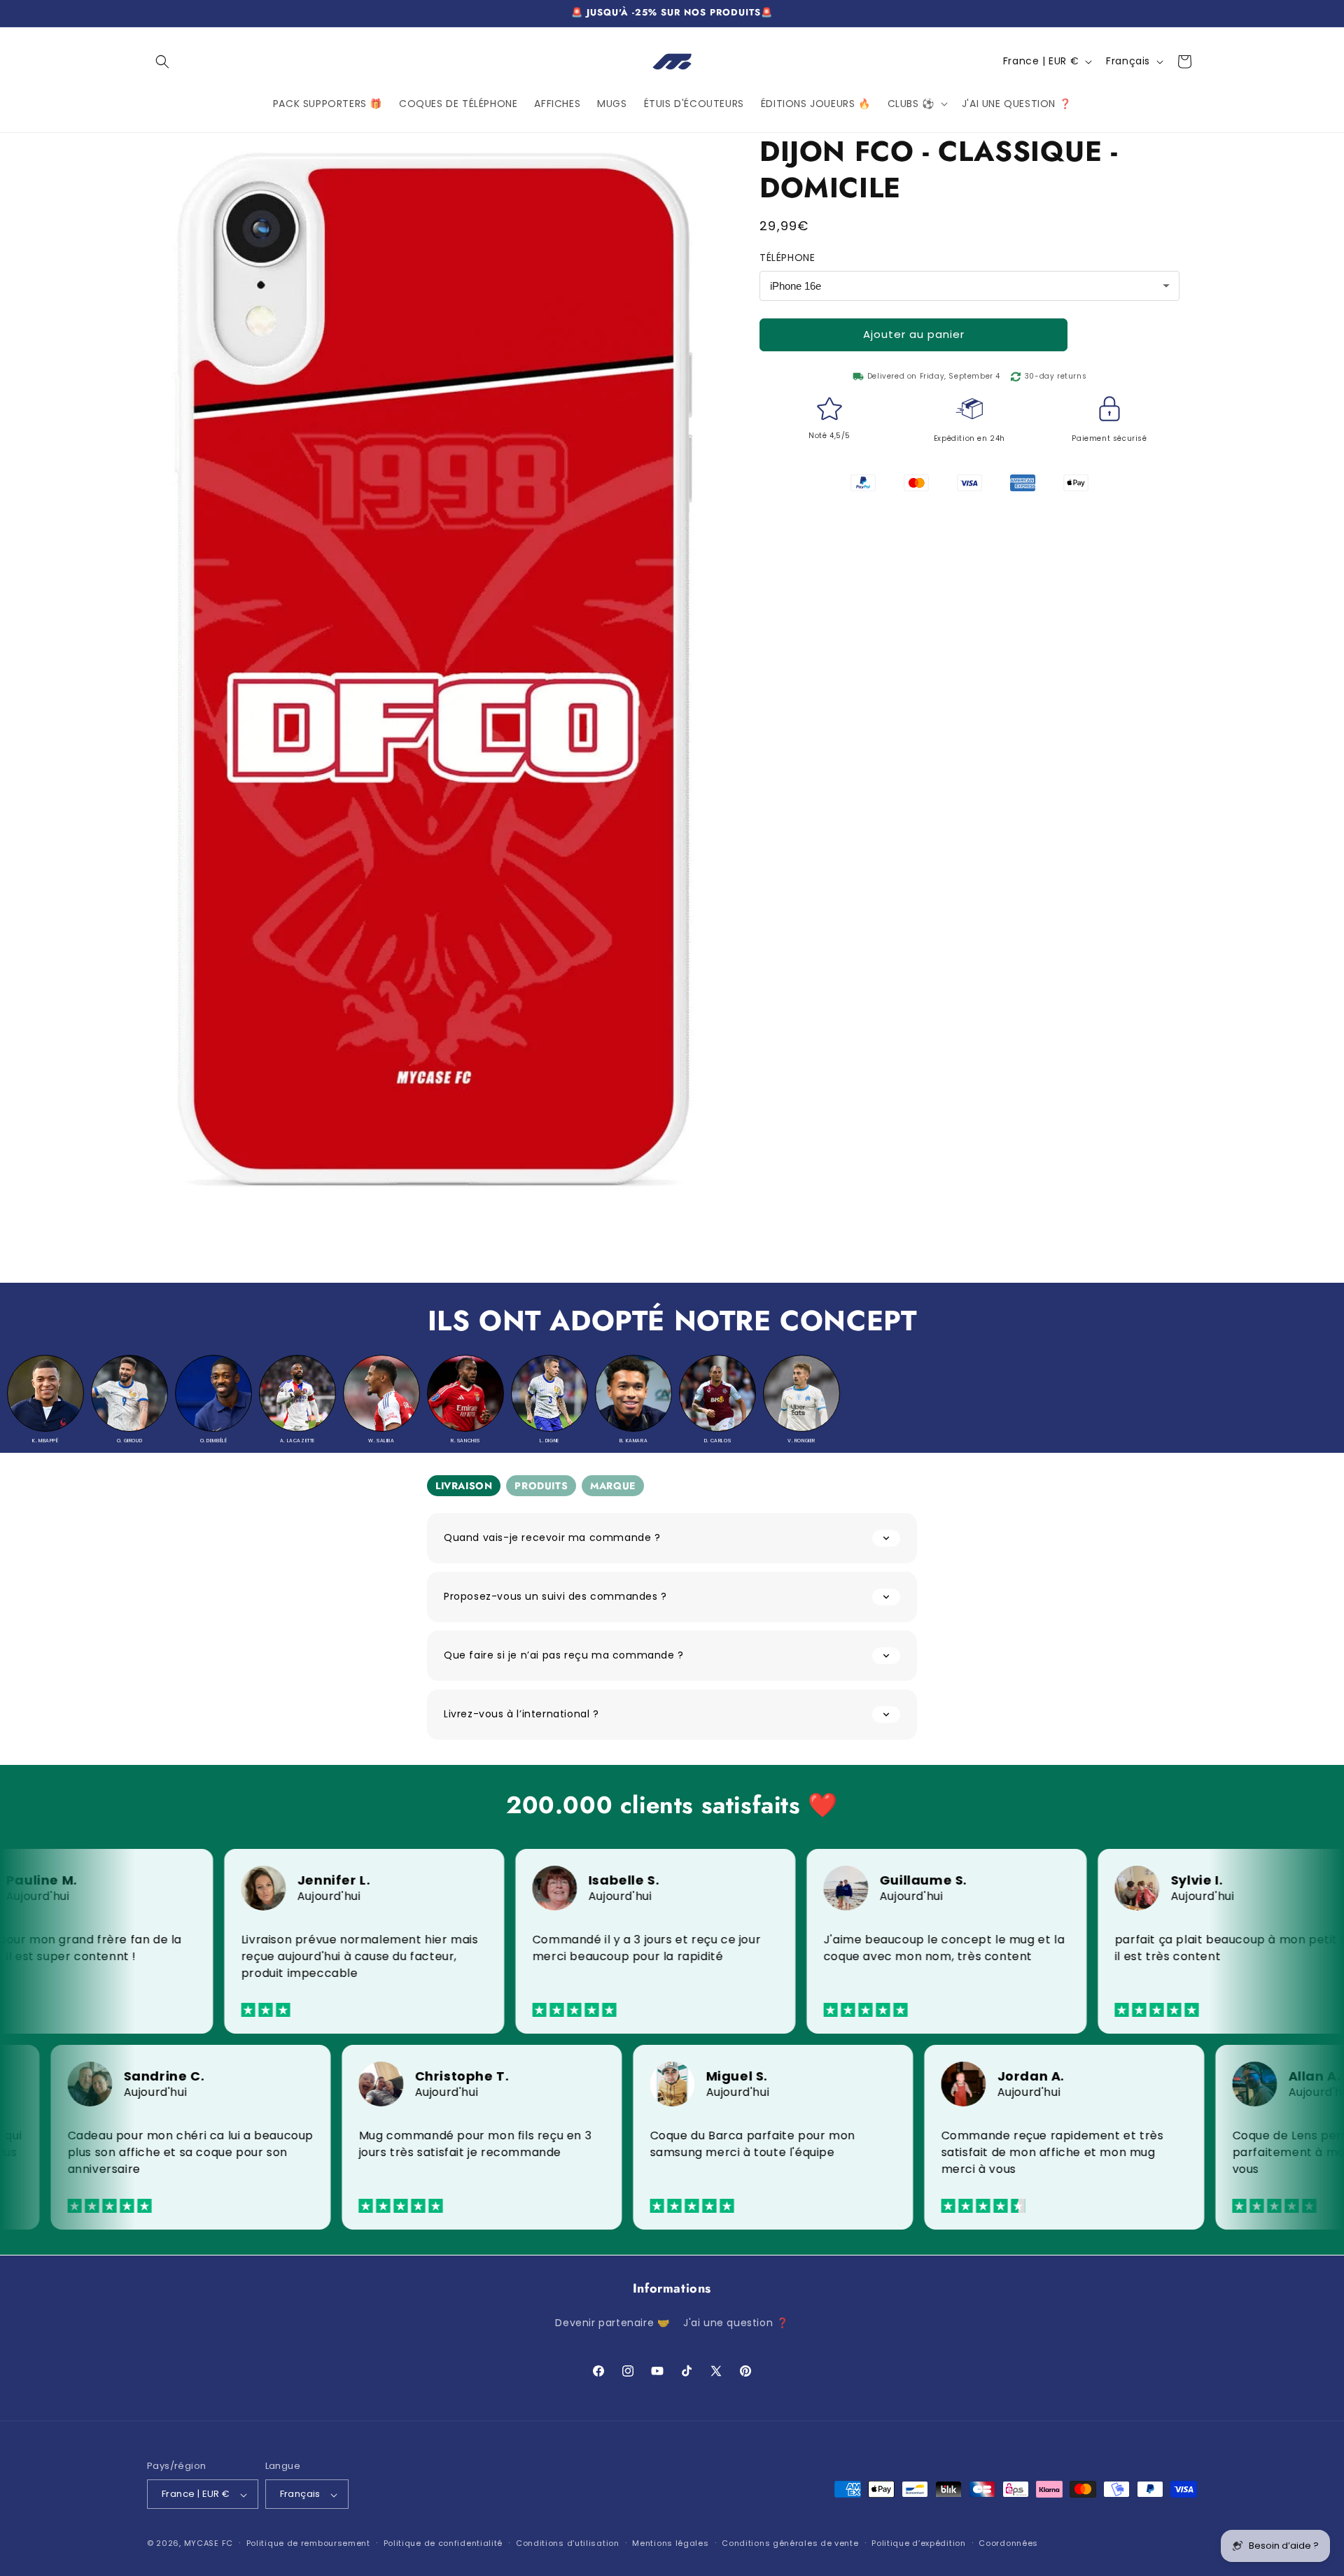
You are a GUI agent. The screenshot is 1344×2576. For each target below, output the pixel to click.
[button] (162, 62)
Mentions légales (670, 2543)
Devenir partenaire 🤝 (612, 2323)
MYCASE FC (209, 2544)
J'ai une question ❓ (736, 2323)
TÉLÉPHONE (787, 258)
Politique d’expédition (918, 2543)
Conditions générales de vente (790, 2543)
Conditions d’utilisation (568, 2543)
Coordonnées (1008, 2543)
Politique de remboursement (308, 2543)
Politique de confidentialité (443, 2543)
